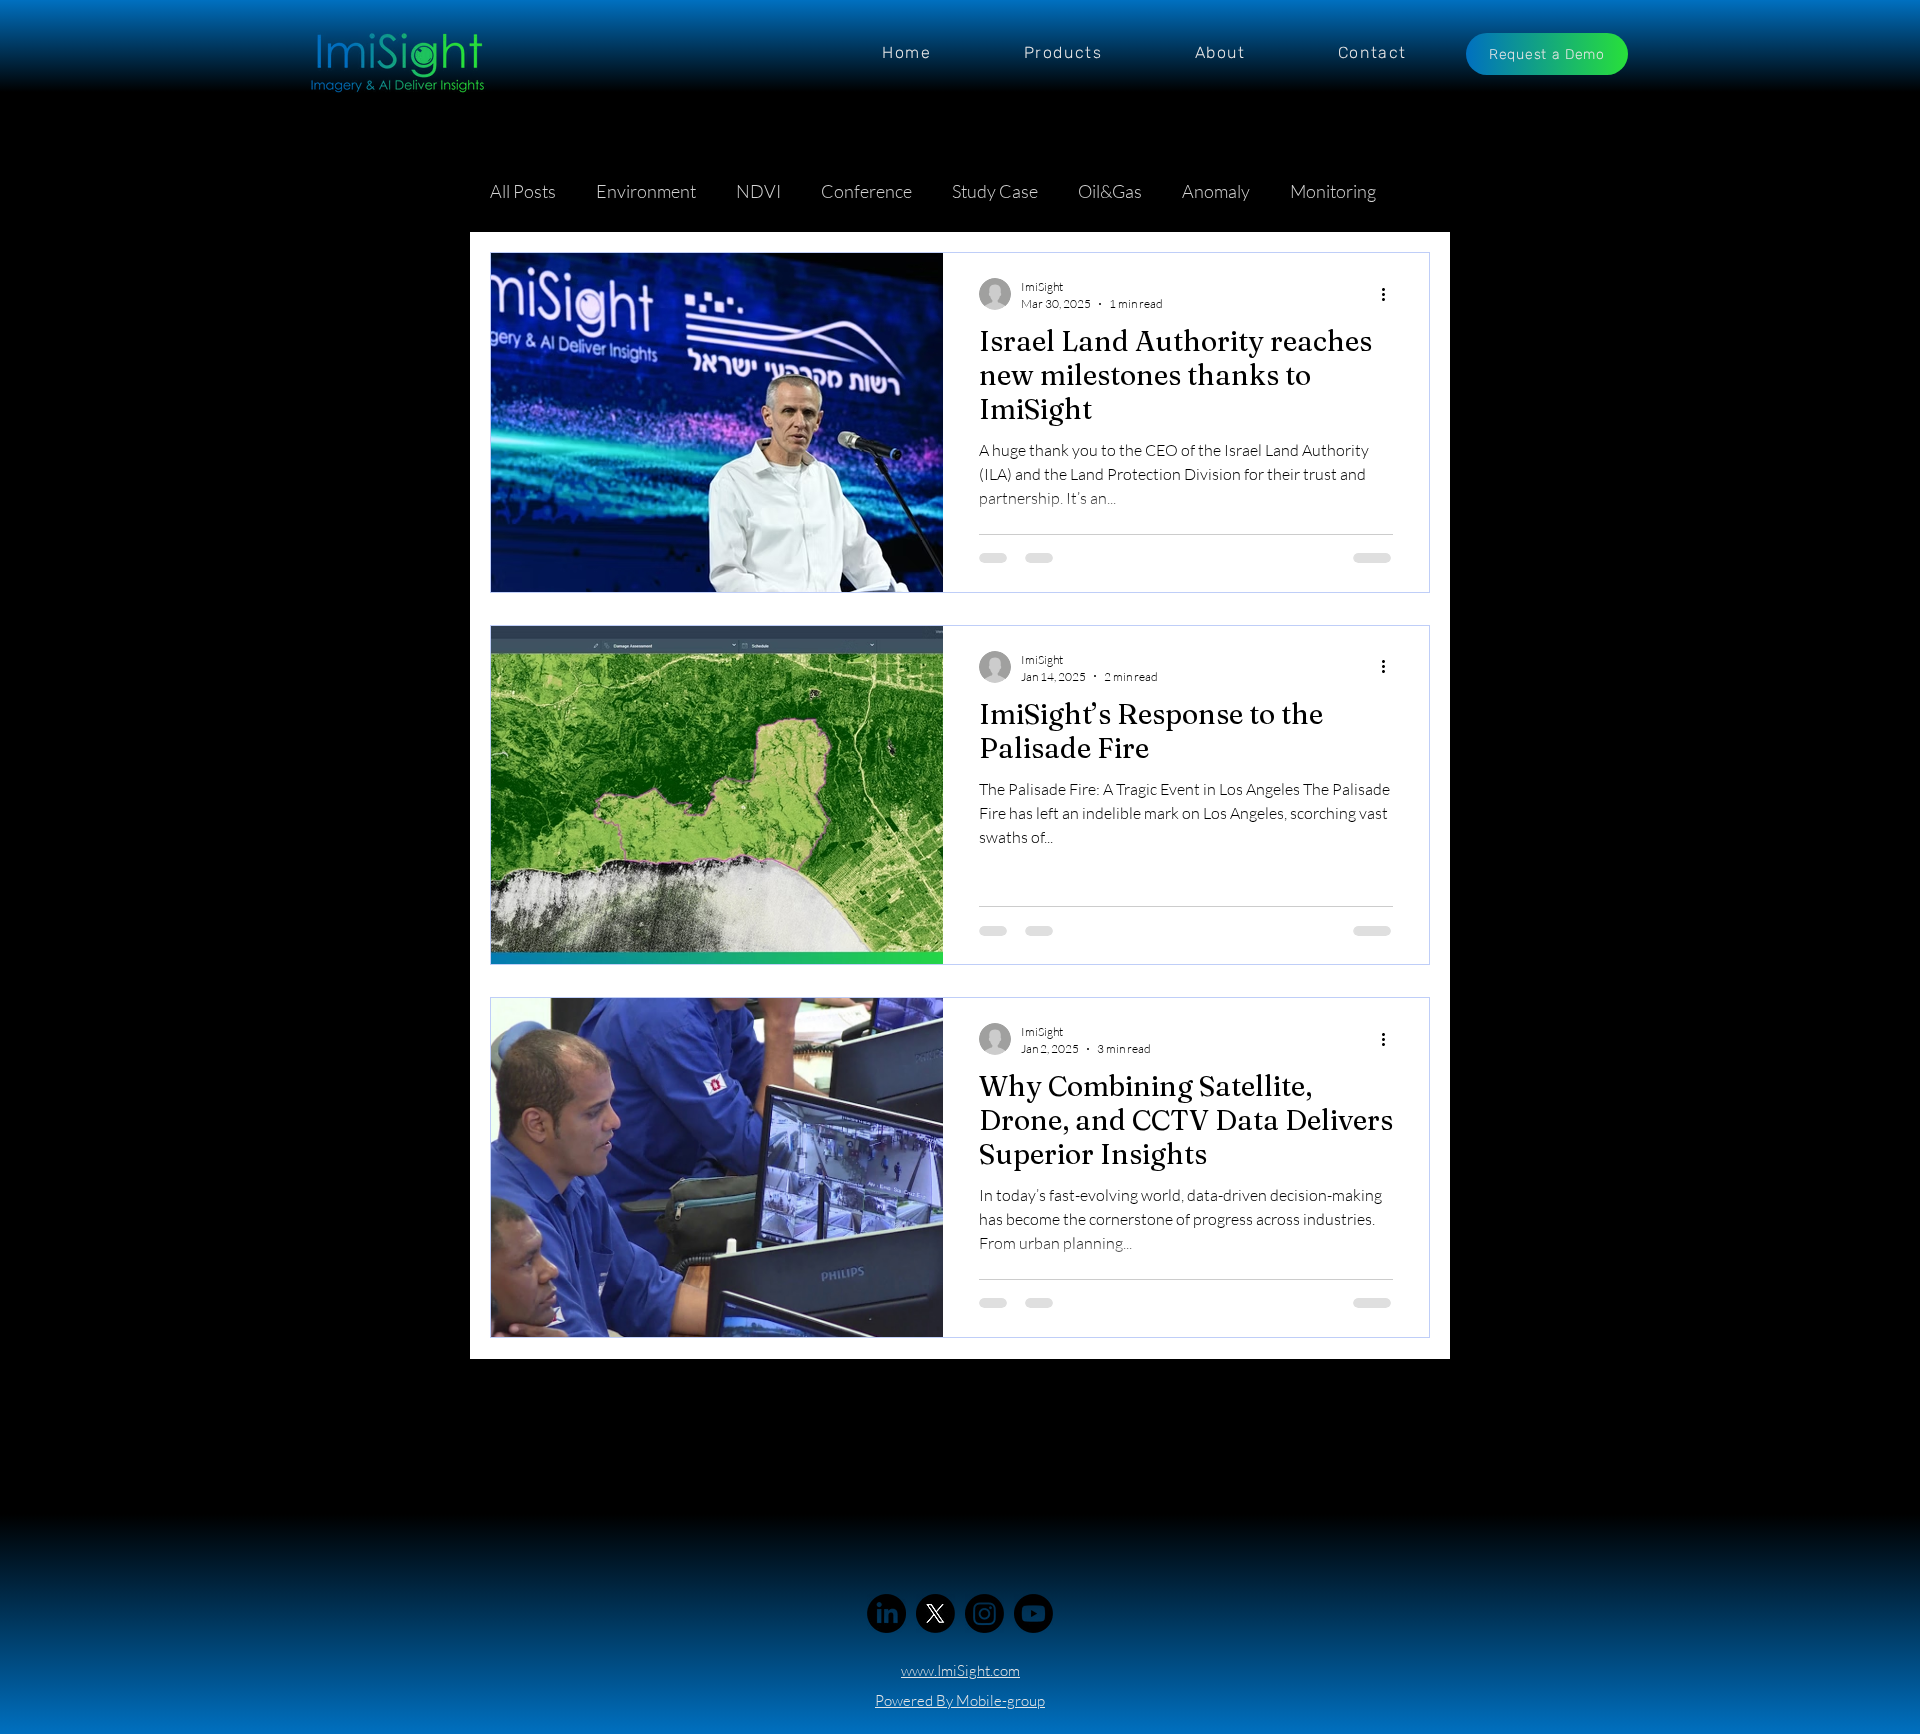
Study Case (995, 191)
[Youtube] (1033, 1613)
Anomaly (1216, 191)
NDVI (758, 191)
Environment (646, 191)
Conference (866, 191)
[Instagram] (984, 1613)
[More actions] (1390, 294)
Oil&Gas (1110, 191)
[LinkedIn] (886, 1613)
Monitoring (1333, 191)
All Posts (523, 191)
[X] (935, 1613)
